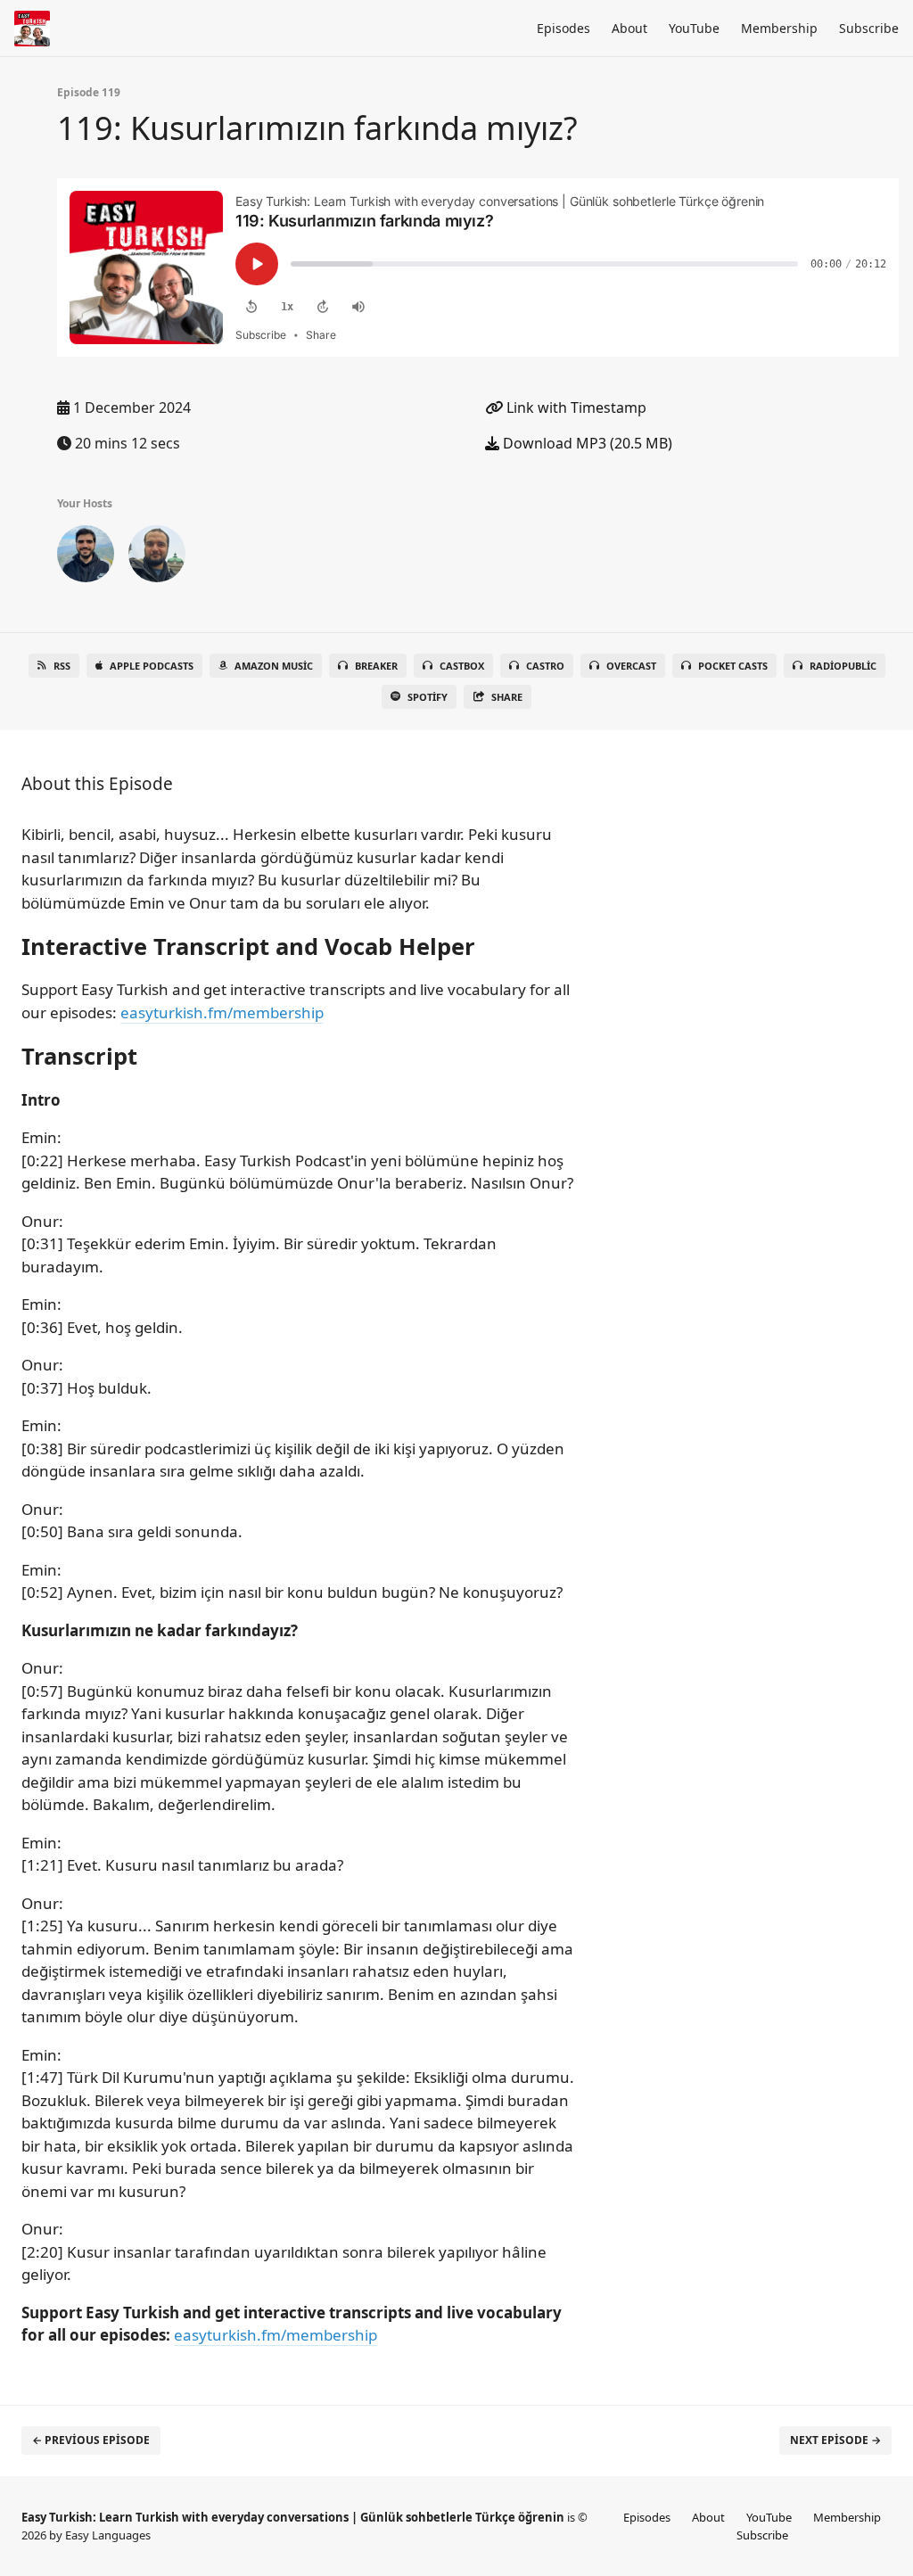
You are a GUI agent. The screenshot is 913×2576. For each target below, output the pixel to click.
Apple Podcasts (152, 666)
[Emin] (86, 557)
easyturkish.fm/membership (222, 1012)
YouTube (694, 28)
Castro (545, 666)
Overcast (631, 666)
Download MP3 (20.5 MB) (586, 443)
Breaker (376, 666)
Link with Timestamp (575, 407)
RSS (62, 666)
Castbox (462, 666)
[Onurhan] (157, 557)
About (629, 28)
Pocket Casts (733, 666)
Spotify (428, 697)
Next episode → (835, 2440)
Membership (779, 28)
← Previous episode (91, 2440)
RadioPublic (843, 666)
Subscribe (869, 28)
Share (507, 697)
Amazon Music (274, 666)
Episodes (563, 28)
